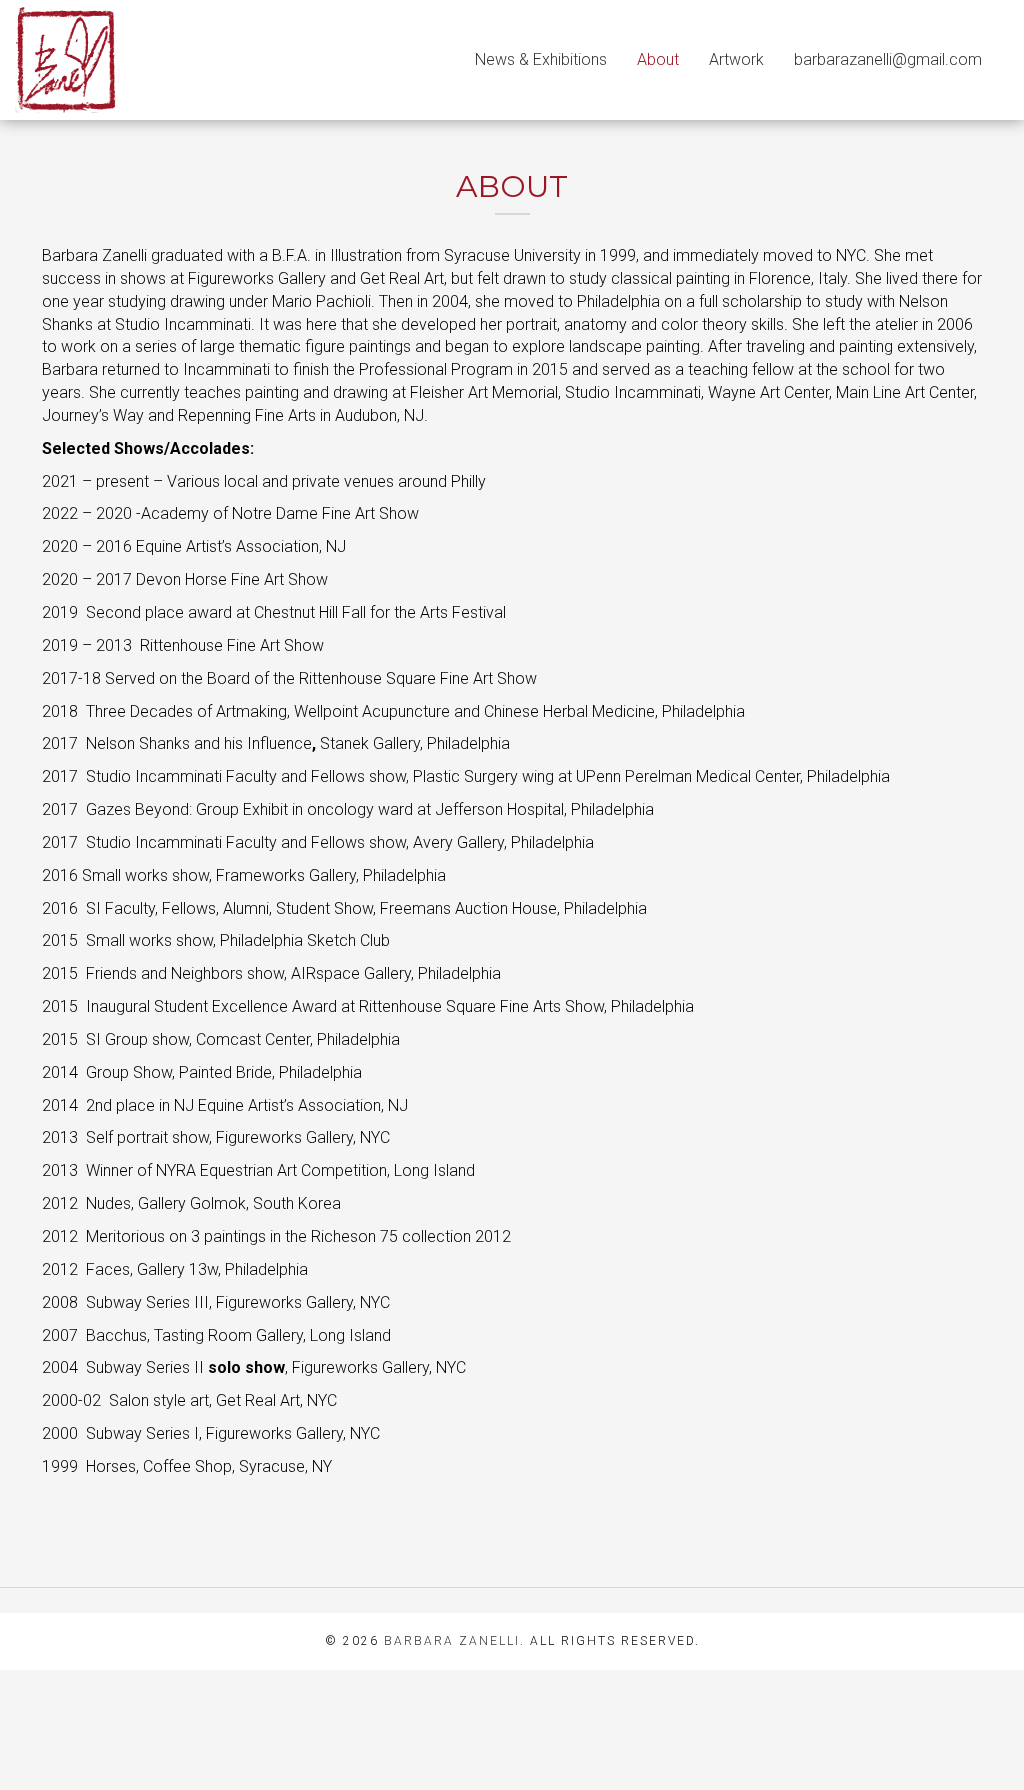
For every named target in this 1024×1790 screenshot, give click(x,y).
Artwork (736, 59)
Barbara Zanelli (452, 1641)
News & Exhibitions (541, 59)
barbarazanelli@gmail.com (888, 59)
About (658, 59)
